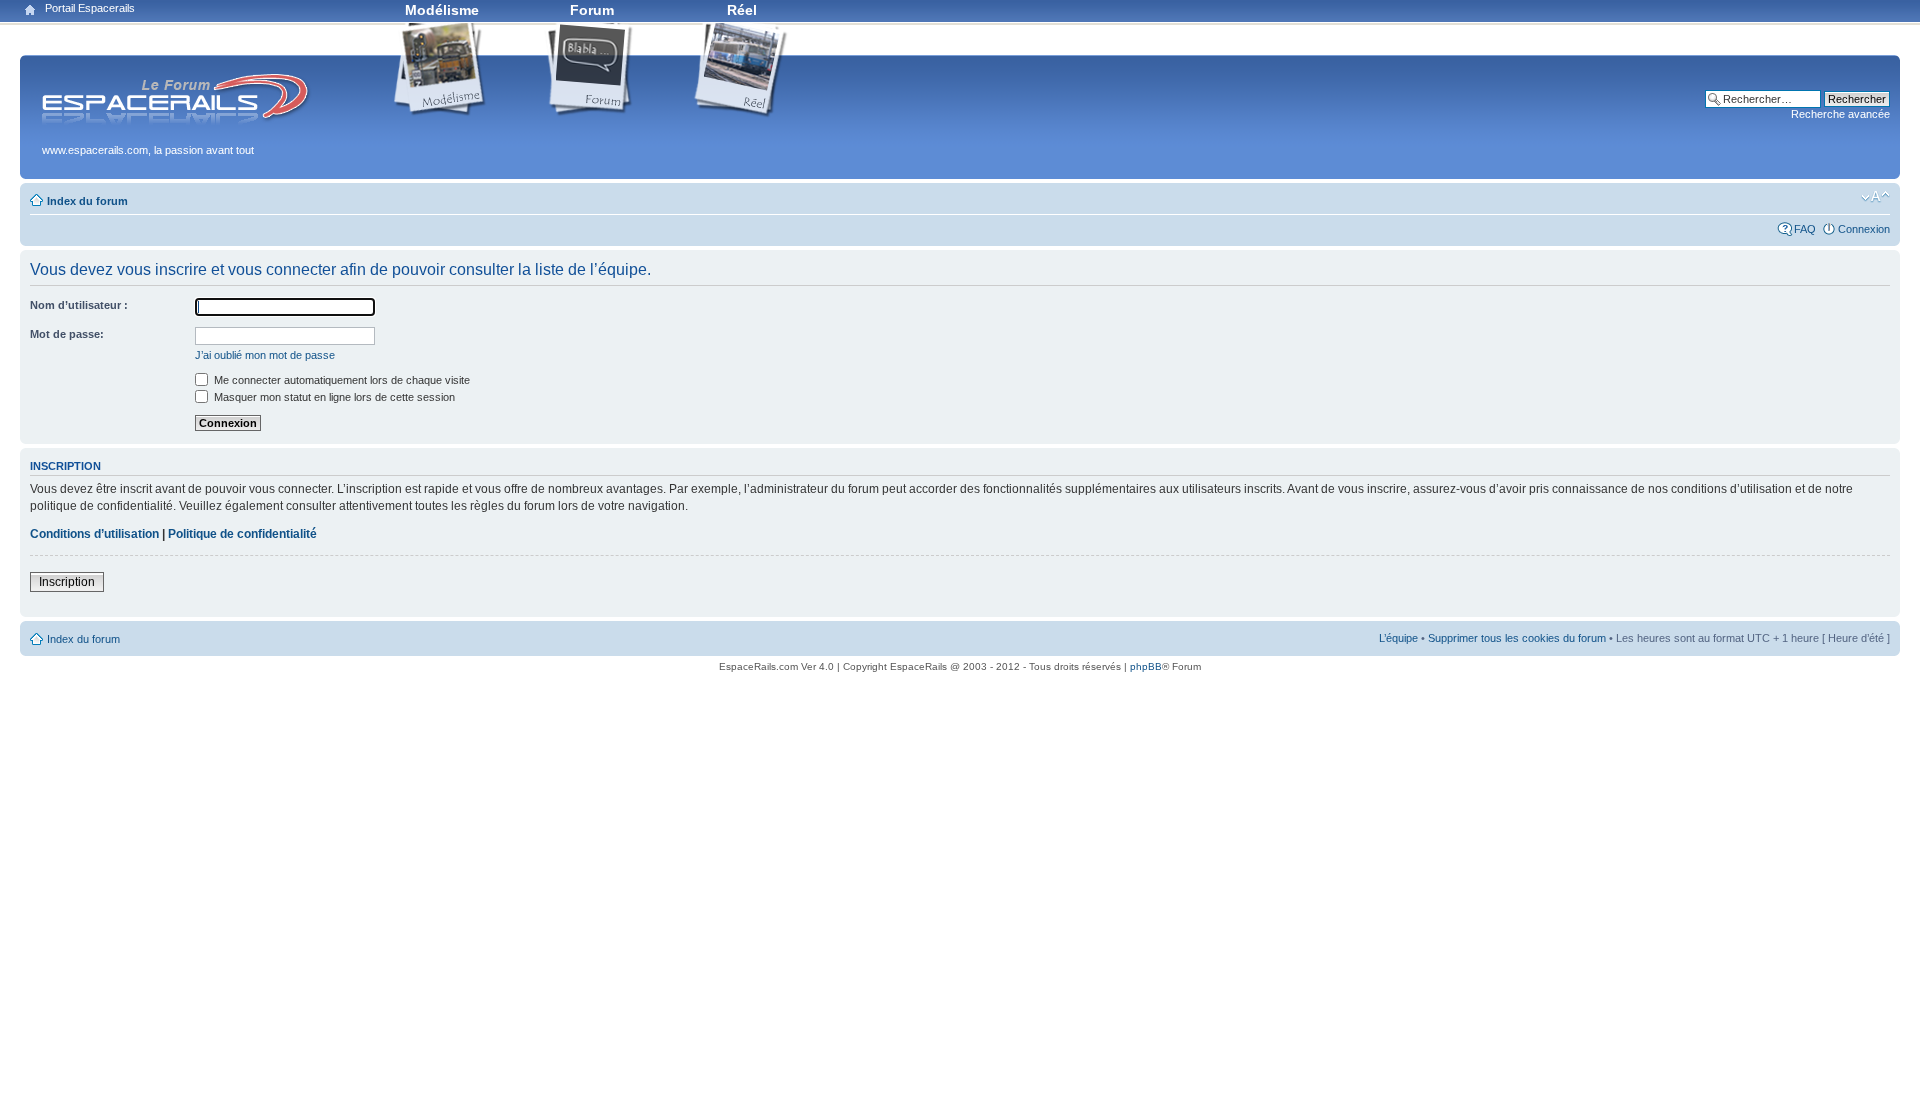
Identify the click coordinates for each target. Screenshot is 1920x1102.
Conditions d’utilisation (94, 534)
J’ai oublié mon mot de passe (265, 355)
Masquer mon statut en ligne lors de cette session (333, 397)
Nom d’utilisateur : (79, 305)
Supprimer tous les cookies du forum (1517, 638)
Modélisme (442, 10)
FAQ (1805, 229)
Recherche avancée (1840, 114)
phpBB (1146, 666)
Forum (592, 10)
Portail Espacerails (90, 8)
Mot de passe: (67, 334)
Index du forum (87, 201)
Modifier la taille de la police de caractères (1875, 197)
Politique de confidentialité (242, 534)
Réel (742, 10)
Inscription (67, 582)
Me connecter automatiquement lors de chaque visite (340, 380)
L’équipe (1398, 638)
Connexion (1864, 229)
